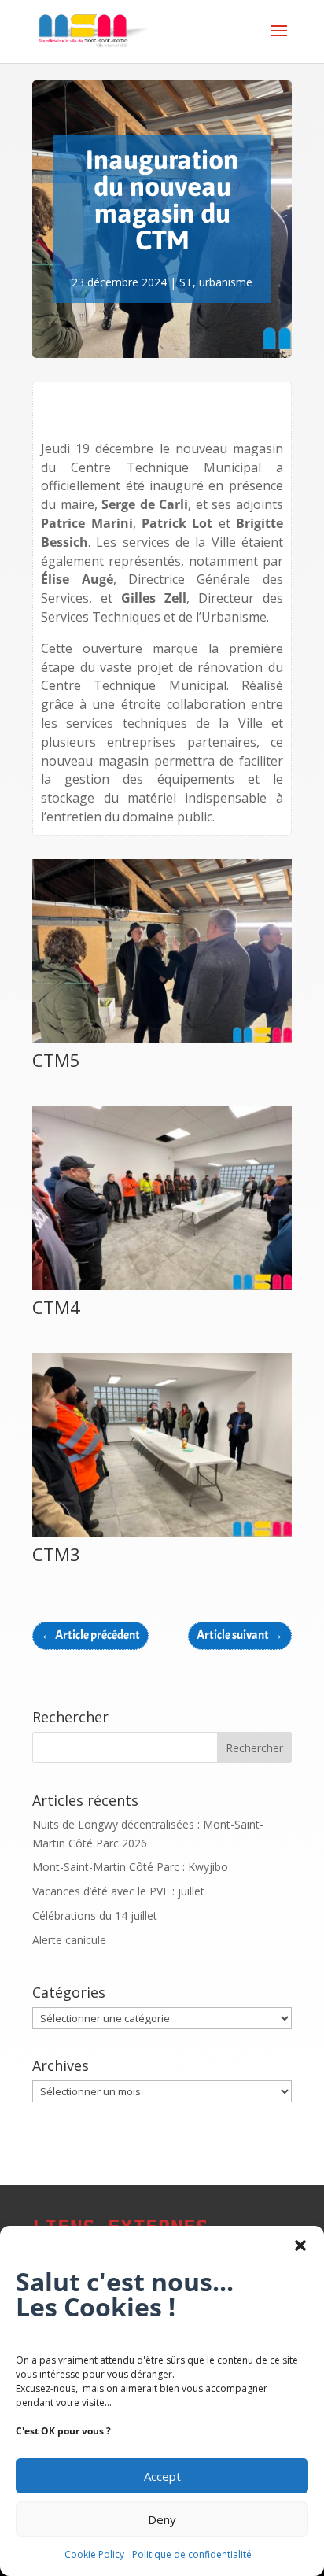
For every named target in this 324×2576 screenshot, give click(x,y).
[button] (300, 2246)
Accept (162, 2476)
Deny (162, 2519)
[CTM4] (162, 1290)
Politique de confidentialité (192, 2554)
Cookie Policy (94, 2554)
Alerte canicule (69, 1940)
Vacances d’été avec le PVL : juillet (118, 1891)
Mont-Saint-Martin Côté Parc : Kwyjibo (130, 1867)
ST (186, 282)
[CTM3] (162, 1537)
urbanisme (226, 282)
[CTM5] (162, 1043)
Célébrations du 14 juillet (95, 1915)
